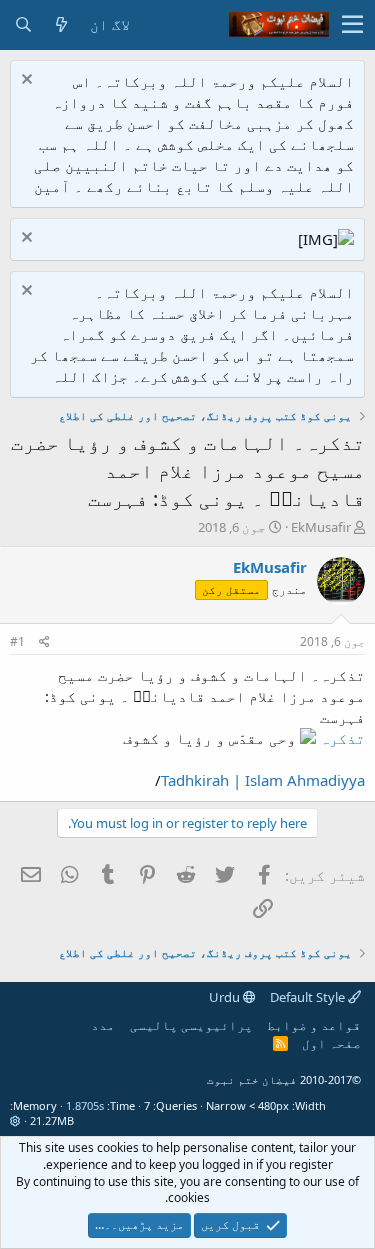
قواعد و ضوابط (314, 1025)
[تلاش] (23, 24)
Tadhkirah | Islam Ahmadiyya (263, 780)
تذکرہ (342, 738)
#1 (17, 641)
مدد (103, 1025)
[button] (352, 25)
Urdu (226, 997)
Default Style (309, 997)
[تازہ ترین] (61, 24)
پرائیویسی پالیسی (191, 1025)
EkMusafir (321, 527)
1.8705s (85, 1105)
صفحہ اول (331, 1043)
